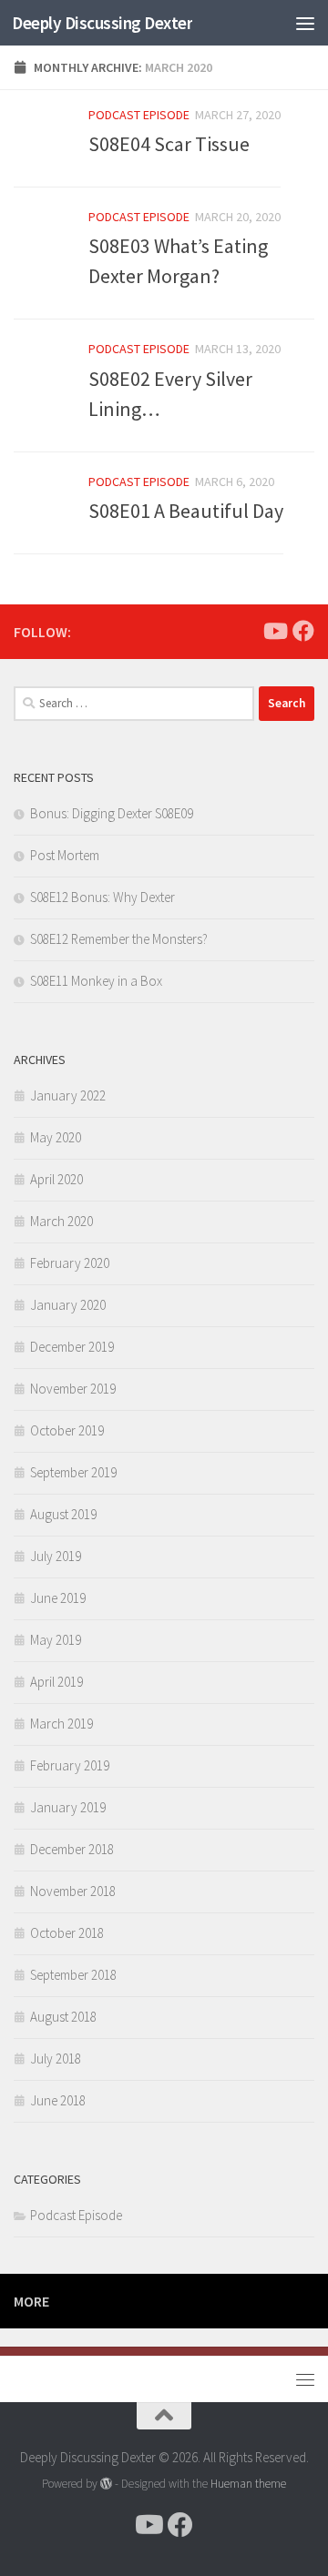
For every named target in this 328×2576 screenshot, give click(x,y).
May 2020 (56, 1137)
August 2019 (63, 1514)
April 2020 (56, 1179)
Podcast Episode (139, 115)
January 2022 (68, 1095)
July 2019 (56, 1556)
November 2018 (73, 1891)
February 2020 (70, 1263)
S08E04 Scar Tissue (169, 144)
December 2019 (72, 1347)
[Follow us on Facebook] (303, 631)
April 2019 (56, 1682)
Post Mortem (65, 855)
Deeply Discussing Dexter (102, 23)
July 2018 (56, 2059)
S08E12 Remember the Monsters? (119, 939)
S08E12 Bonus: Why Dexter (102, 897)
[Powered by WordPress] (106, 2484)
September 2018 (73, 1975)
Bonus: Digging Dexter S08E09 (112, 813)
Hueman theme (248, 2484)
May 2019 (56, 1640)
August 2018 (63, 2017)
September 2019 (73, 1472)
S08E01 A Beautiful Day (186, 511)
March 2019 (61, 1724)
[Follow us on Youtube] (274, 631)
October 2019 (67, 1430)
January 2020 (68, 1305)
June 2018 (58, 2100)
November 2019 (73, 1389)
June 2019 (58, 1598)
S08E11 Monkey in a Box (96, 981)
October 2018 (67, 1933)
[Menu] (305, 23)
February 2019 (70, 1765)
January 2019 (68, 1807)
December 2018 (72, 1849)
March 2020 (61, 1221)
